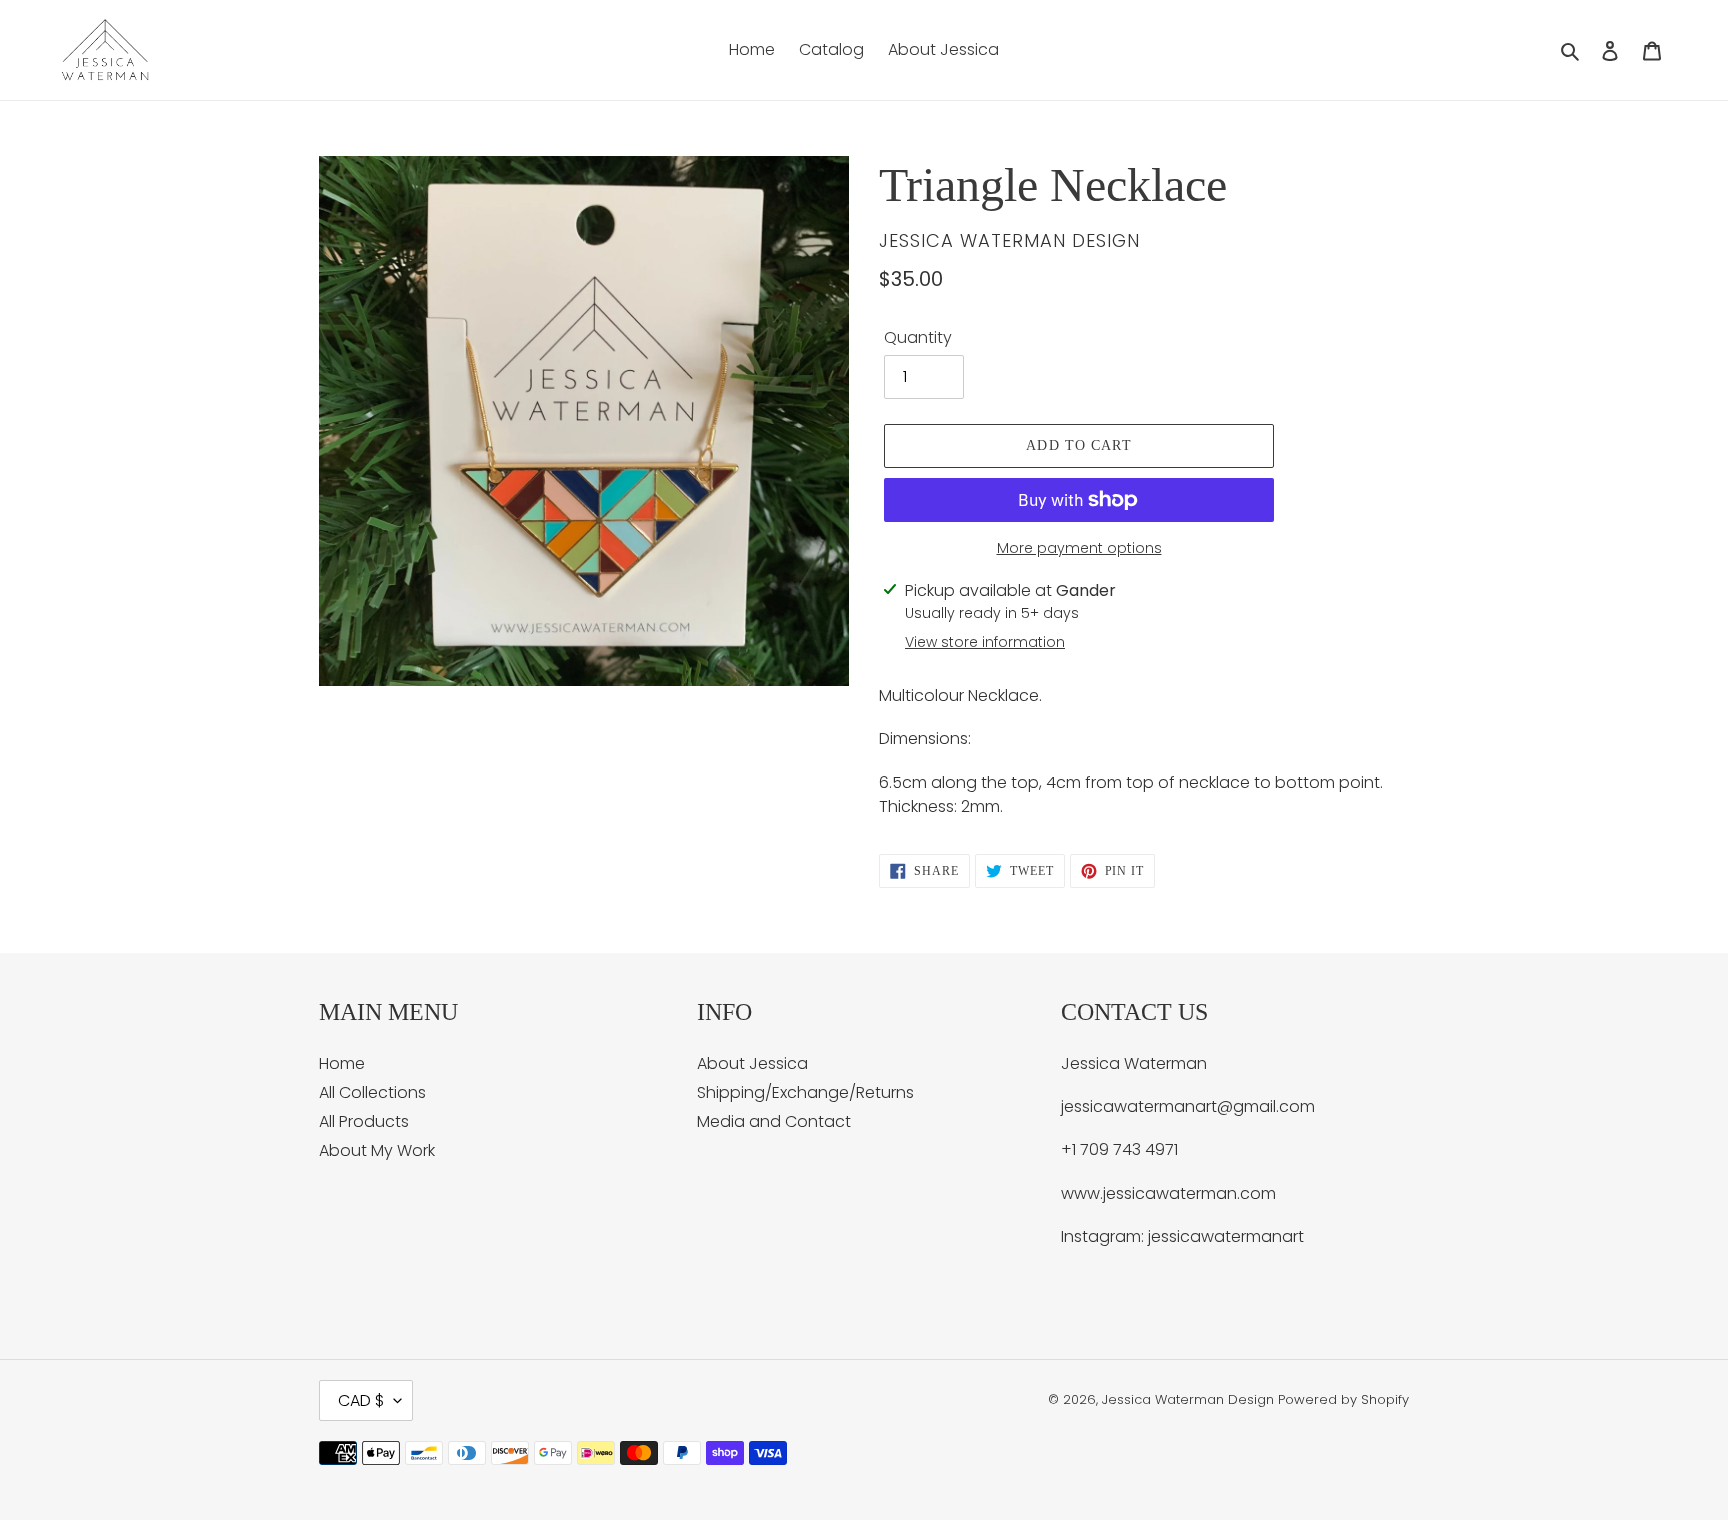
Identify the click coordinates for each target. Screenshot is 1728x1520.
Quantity (918, 337)
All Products (364, 1121)
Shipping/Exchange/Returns (805, 1092)
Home (342, 1063)
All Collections (372, 1092)
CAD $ (361, 1400)
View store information (985, 642)
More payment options (1079, 548)
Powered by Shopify (1343, 1399)
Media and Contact (774, 1121)
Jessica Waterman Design (1188, 1399)
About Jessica (752, 1063)
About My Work (377, 1150)
